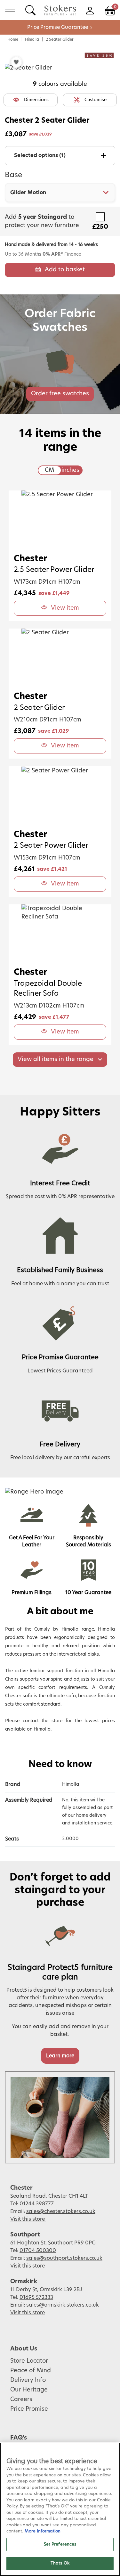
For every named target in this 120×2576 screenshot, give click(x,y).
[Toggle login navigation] (90, 10)
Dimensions (36, 100)
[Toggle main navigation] (10, 10)
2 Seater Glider (60, 39)
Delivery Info (28, 2380)
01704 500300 (38, 2251)
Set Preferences (60, 2544)
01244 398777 (37, 2204)
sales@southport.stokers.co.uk (64, 2258)
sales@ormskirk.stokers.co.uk (63, 2305)
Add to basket (65, 270)
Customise (96, 100)
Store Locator (29, 2361)
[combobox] (60, 193)
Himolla (32, 39)
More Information (43, 2531)
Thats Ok (60, 2563)
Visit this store (28, 2219)
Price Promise (29, 2409)
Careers (21, 2399)
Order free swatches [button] (60, 394)
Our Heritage (29, 2390)
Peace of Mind (31, 2371)
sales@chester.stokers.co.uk (61, 2211)
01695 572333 (36, 2297)
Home (13, 39)
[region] (60, 2509)
